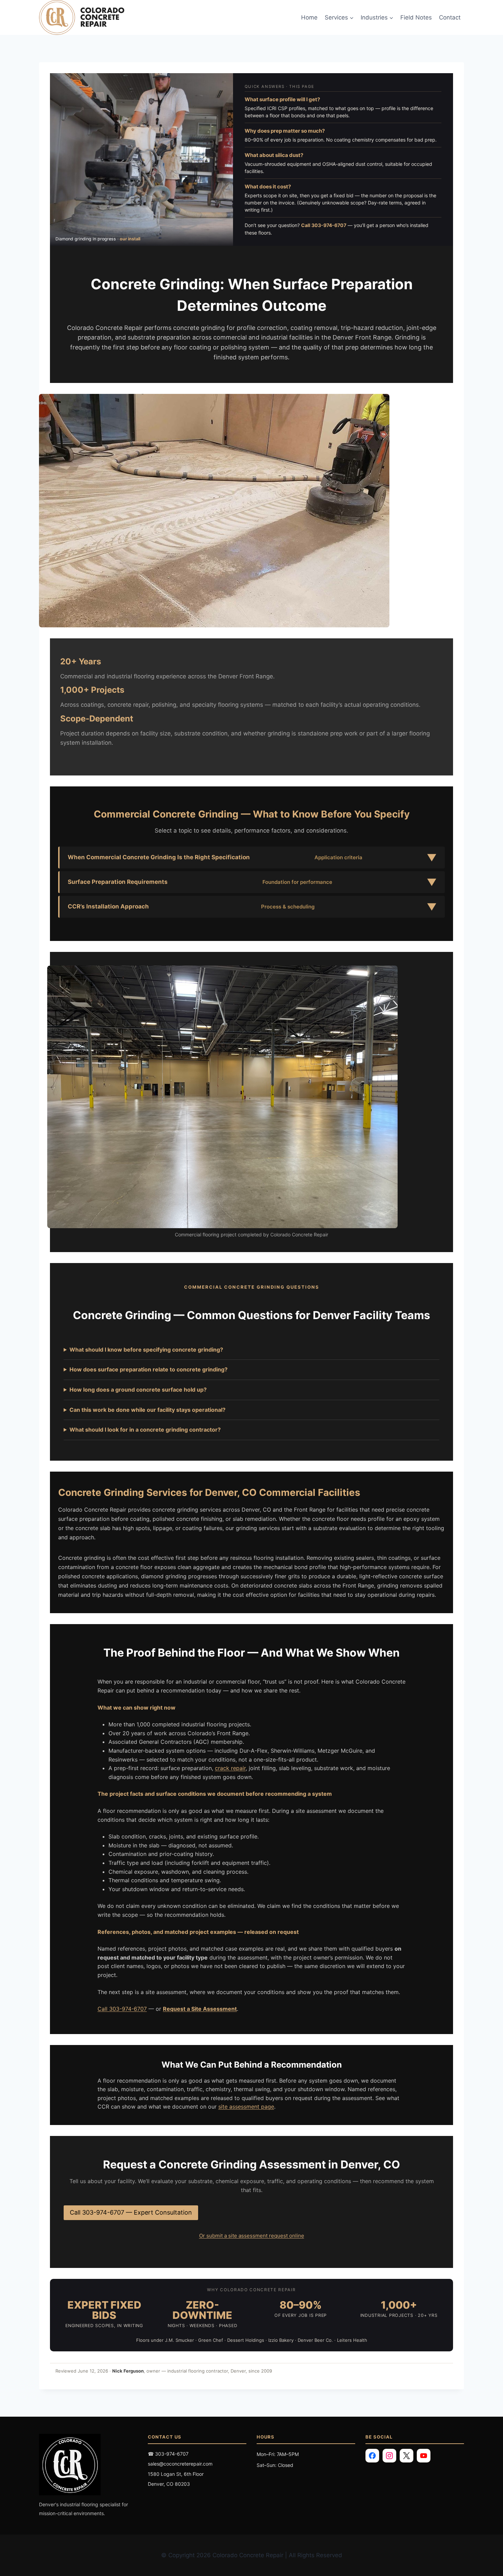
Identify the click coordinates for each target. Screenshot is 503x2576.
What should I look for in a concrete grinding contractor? (145, 1430)
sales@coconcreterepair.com (180, 2464)
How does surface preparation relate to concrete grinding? (149, 1369)
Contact (450, 17)
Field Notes (416, 17)
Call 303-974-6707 (324, 225)
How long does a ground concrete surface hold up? (138, 1390)
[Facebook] (372, 2456)
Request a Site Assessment (200, 2009)
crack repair (230, 1768)
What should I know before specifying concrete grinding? (146, 1350)
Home (309, 17)
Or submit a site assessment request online (252, 2236)
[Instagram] (389, 2456)
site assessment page (246, 2107)
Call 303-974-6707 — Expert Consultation (131, 2212)
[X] (407, 2456)
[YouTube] (424, 2456)
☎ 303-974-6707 (168, 2454)
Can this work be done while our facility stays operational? (147, 1410)
